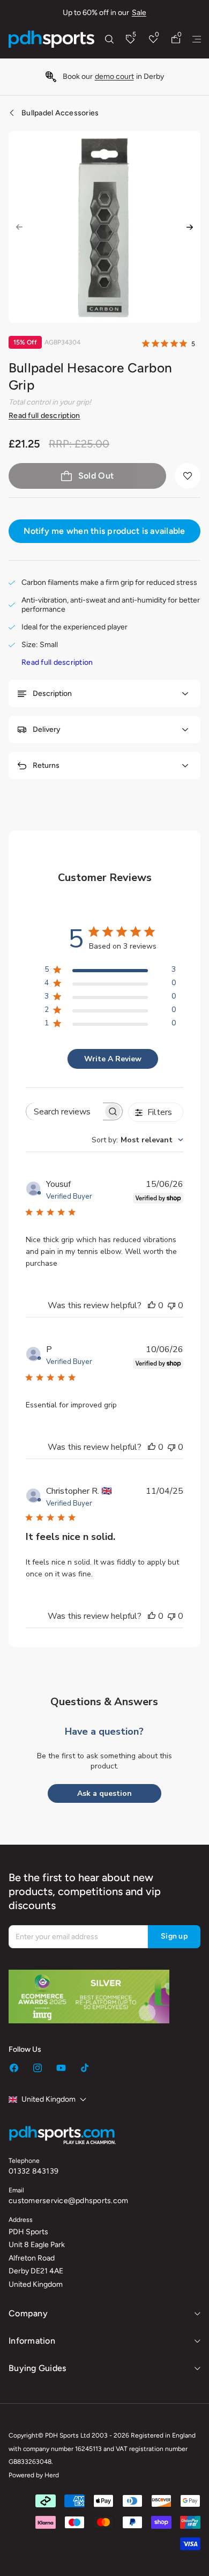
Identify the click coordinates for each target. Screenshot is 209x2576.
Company (28, 2313)
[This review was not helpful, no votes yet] (171, 1305)
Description (52, 693)
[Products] (197, 39)
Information (32, 2341)
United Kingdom (48, 2099)
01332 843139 (33, 2171)
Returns (46, 765)
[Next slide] (190, 227)
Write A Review (113, 1059)
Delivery (47, 729)
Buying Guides (37, 2368)
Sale (139, 13)
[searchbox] (65, 1111)
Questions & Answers (104, 1702)
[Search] (109, 39)
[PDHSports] (51, 39)
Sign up (174, 1936)
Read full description (44, 416)
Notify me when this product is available (104, 531)
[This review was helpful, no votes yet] (152, 1305)
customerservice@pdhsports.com (68, 2201)
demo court (114, 76)
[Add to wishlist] (188, 476)
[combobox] (137, 1140)
